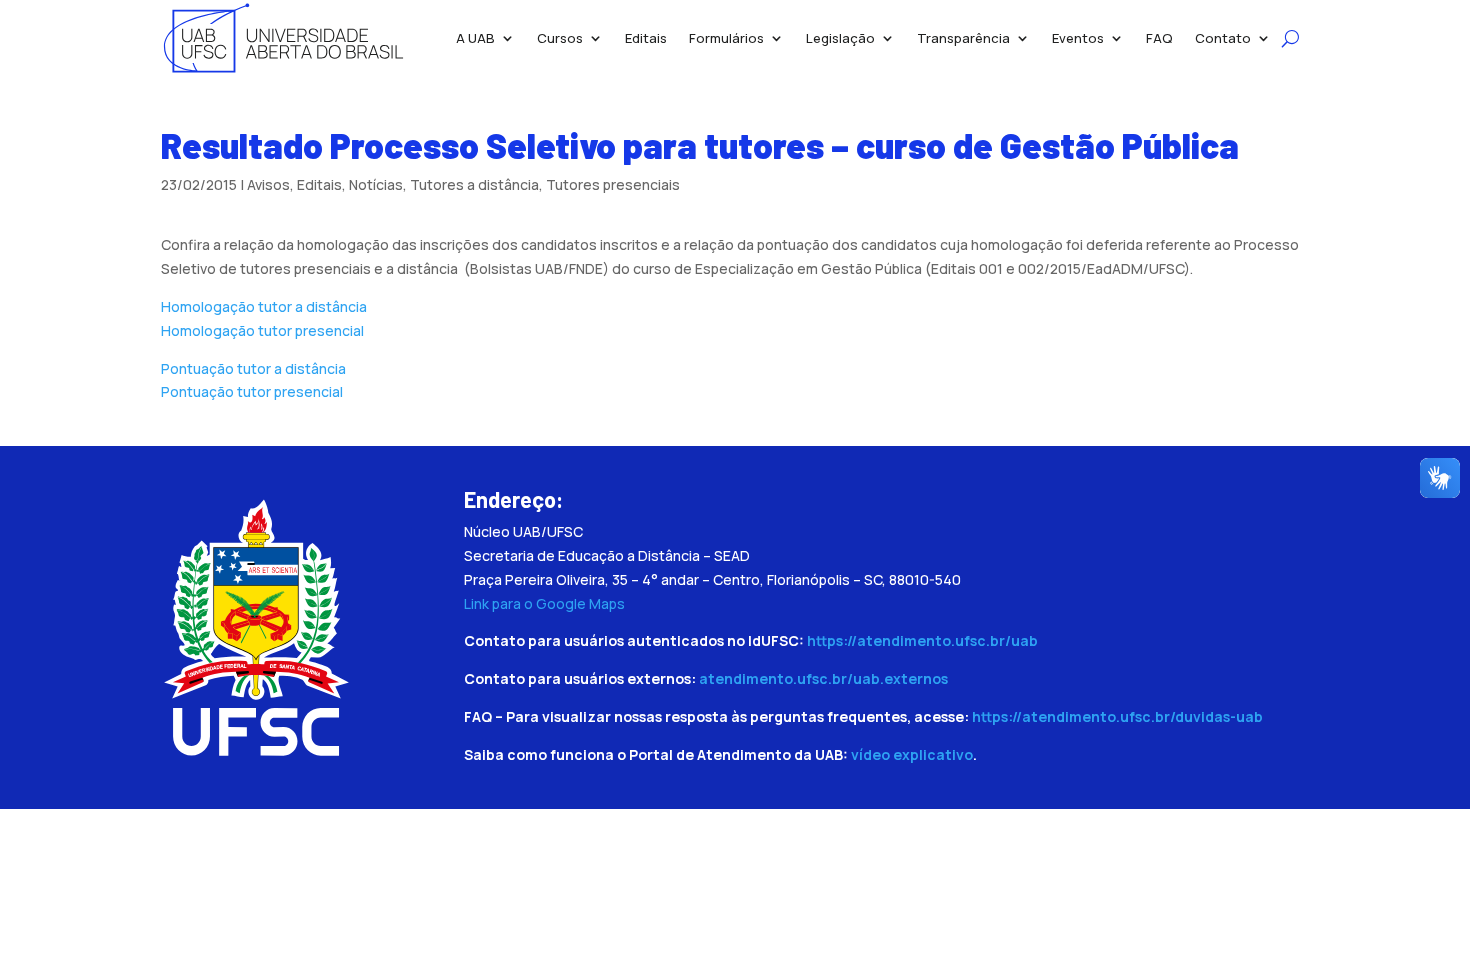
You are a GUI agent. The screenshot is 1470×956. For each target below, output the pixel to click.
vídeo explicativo (912, 754)
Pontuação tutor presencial (252, 391)
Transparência (963, 38)
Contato (1223, 38)
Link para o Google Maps (544, 603)
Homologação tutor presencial (262, 330)
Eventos (1078, 38)
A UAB (475, 38)
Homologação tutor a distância (264, 306)
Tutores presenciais (613, 184)
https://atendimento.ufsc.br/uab (922, 640)
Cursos (560, 38)
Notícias (376, 184)
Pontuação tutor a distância (253, 368)
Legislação (840, 38)
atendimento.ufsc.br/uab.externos (823, 678)
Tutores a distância (474, 184)
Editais (646, 38)
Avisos (268, 184)
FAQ (1159, 38)
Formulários (726, 38)
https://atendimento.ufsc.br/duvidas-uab (1117, 716)
